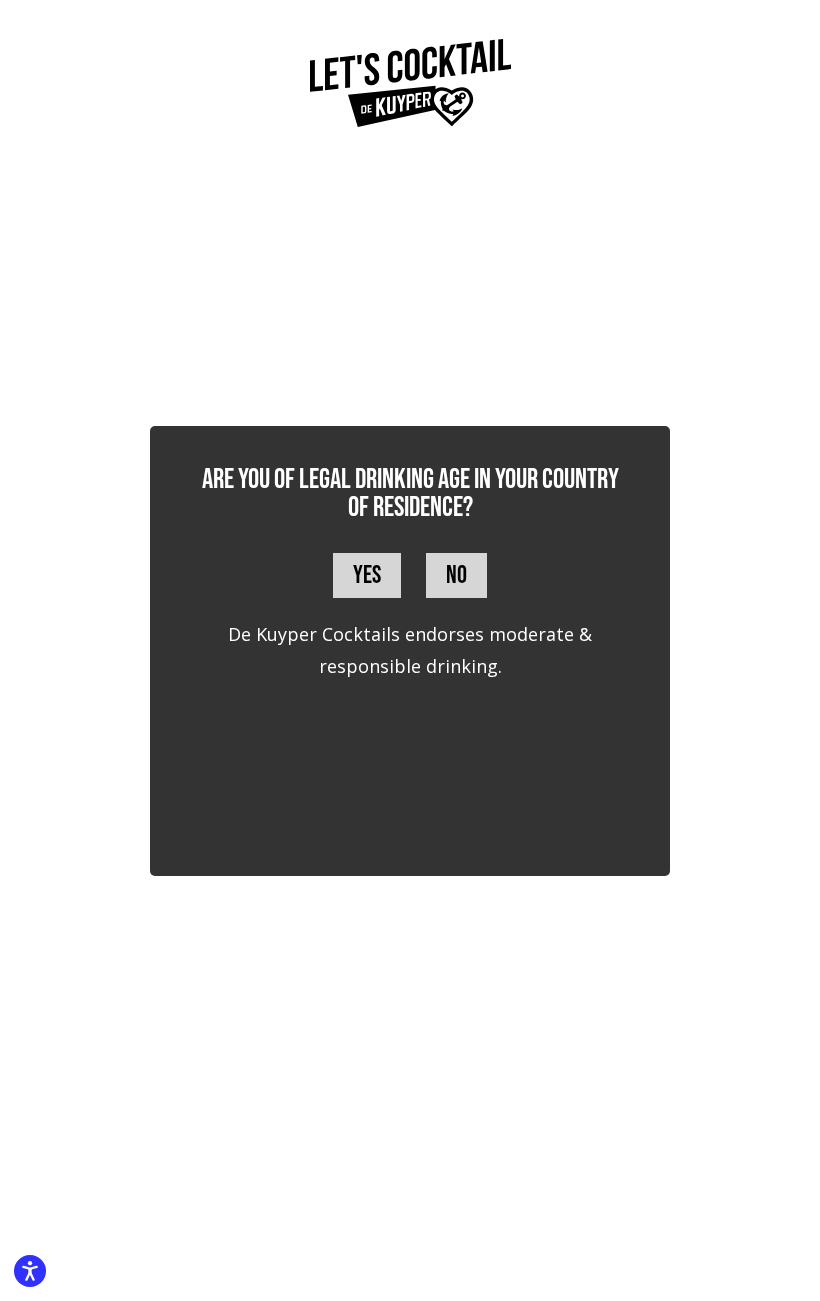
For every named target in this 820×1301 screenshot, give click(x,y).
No (456, 575)
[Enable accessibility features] (30, 1271)
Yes (367, 575)
